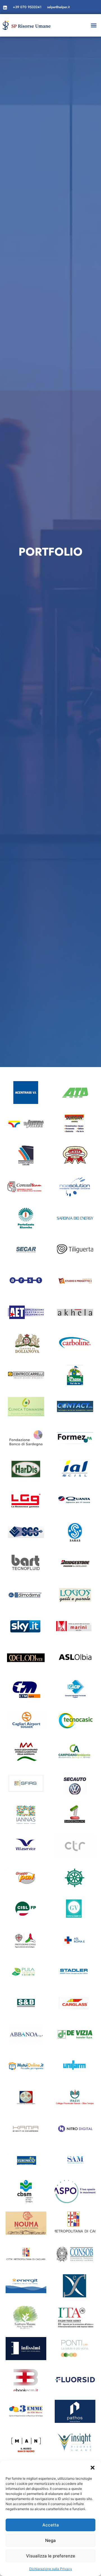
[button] (93, 2468)
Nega (50, 2540)
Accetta (51, 2525)
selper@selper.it (58, 7)
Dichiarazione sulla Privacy (51, 2569)
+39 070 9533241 (27, 7)
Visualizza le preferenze (51, 2556)
